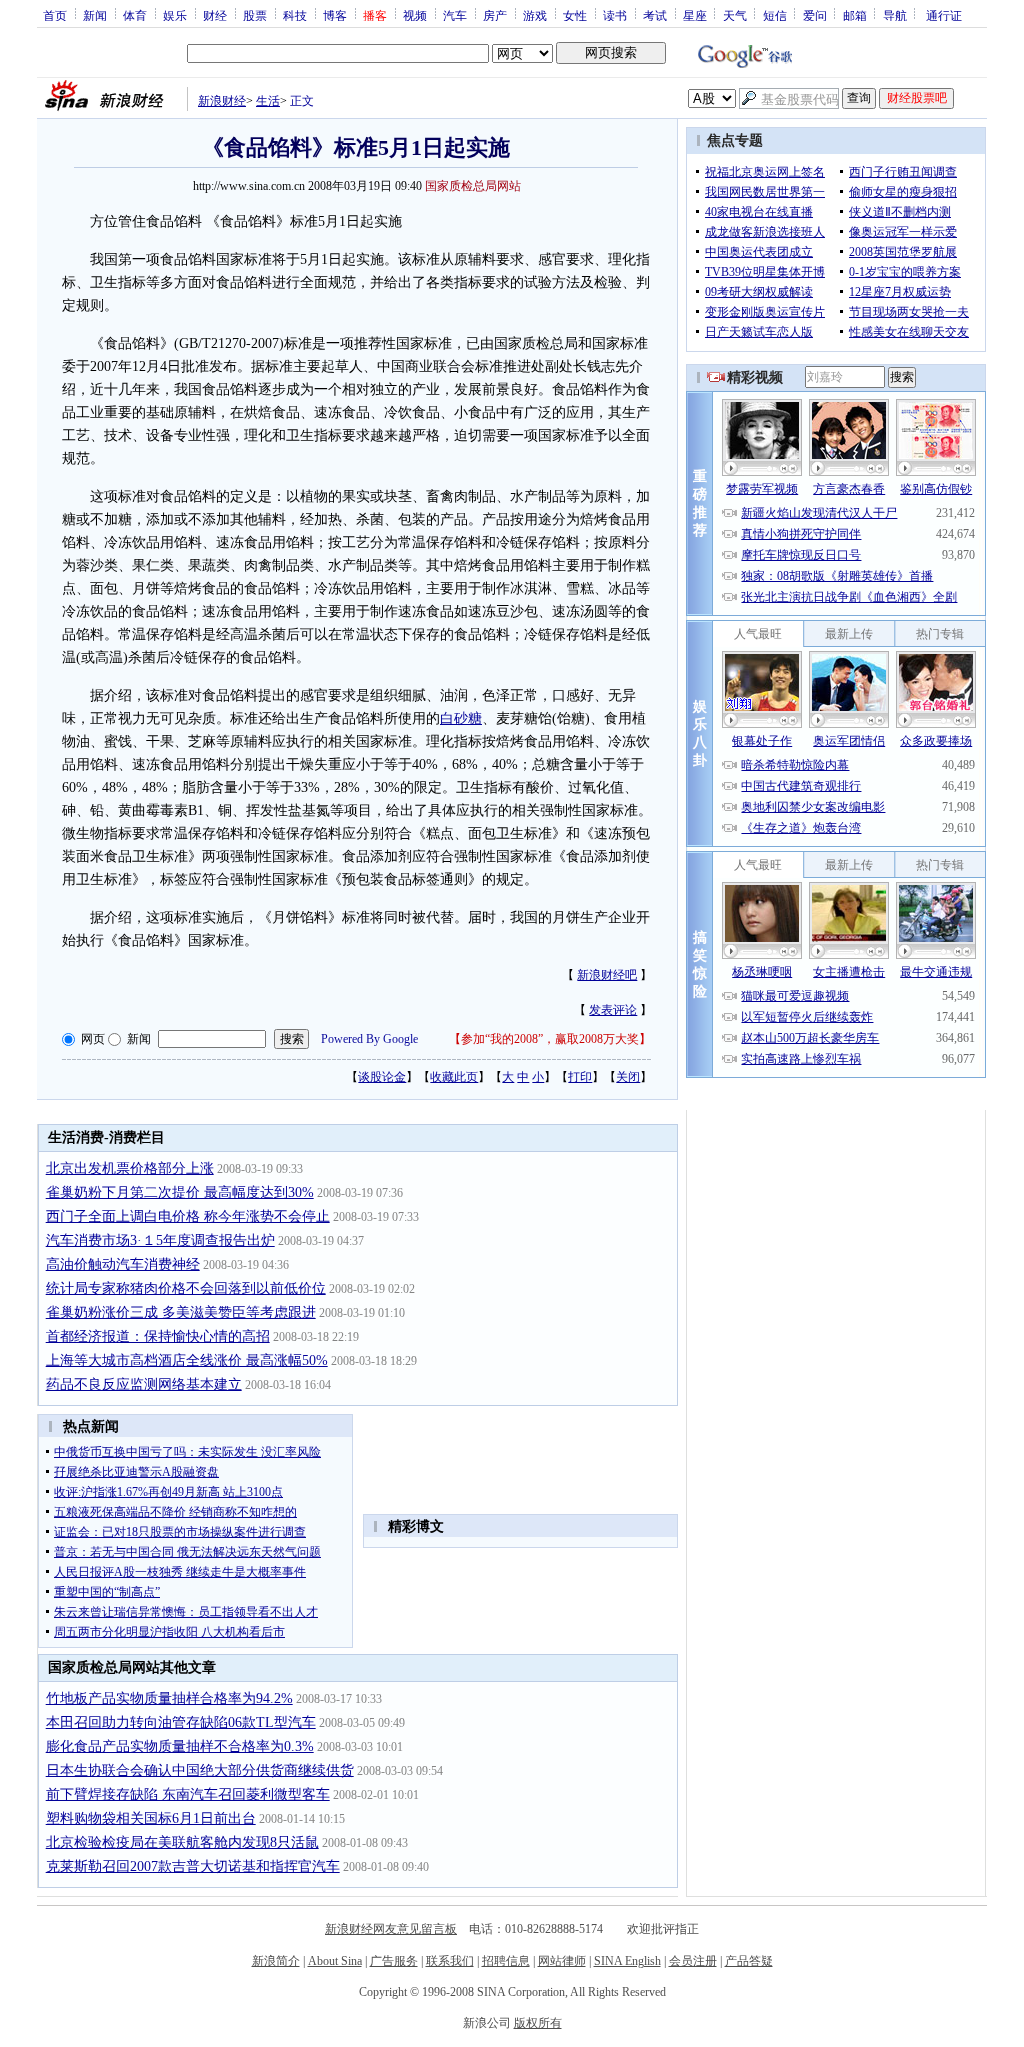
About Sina (335, 1961)
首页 (55, 15)
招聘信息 (506, 1961)
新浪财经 (222, 101)
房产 (495, 15)
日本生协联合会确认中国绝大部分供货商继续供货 (200, 1770)
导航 (895, 15)
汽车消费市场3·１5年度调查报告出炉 (160, 1240)
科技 (295, 15)
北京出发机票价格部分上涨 (130, 1168)
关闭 (628, 1077)
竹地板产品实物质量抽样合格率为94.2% (169, 1698)
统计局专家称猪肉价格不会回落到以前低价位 (186, 1288)
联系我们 (450, 1961)
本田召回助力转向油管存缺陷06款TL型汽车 (181, 1722)
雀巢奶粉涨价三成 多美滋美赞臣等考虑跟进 (181, 1312)
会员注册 (693, 1961)
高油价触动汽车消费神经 (123, 1264)
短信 (775, 15)
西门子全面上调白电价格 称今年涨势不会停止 (188, 1216)
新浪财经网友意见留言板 (391, 1929)
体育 (135, 15)
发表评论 (613, 1010)
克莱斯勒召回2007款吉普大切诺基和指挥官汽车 (193, 1866)
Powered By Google (369, 1039)
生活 (268, 101)
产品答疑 (749, 1961)
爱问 (815, 15)
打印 (580, 1077)
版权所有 (538, 2023)
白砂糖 (461, 718)
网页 (93, 1039)
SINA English (627, 1961)
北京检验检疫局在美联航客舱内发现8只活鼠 (182, 1842)
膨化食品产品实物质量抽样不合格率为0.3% (180, 1746)
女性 (575, 15)
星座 (695, 15)
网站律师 (562, 1961)
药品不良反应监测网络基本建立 (144, 1384)
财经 (215, 15)
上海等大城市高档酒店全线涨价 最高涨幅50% (187, 1360)
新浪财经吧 (607, 975)
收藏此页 (454, 1077)
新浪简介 (276, 1961)
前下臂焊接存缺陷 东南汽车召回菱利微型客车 (188, 1794)
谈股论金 (382, 1077)
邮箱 (855, 15)
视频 (415, 15)
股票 (255, 15)
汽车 (455, 15)
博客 (335, 15)
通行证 (944, 15)
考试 (655, 15)
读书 (615, 15)
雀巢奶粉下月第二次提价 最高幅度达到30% (180, 1192)
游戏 (535, 15)
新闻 (95, 15)
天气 (735, 15)
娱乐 (175, 15)
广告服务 (394, 1961)
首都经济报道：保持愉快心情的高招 (158, 1336)
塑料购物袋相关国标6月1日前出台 (151, 1818)
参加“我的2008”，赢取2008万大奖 (550, 1039)
